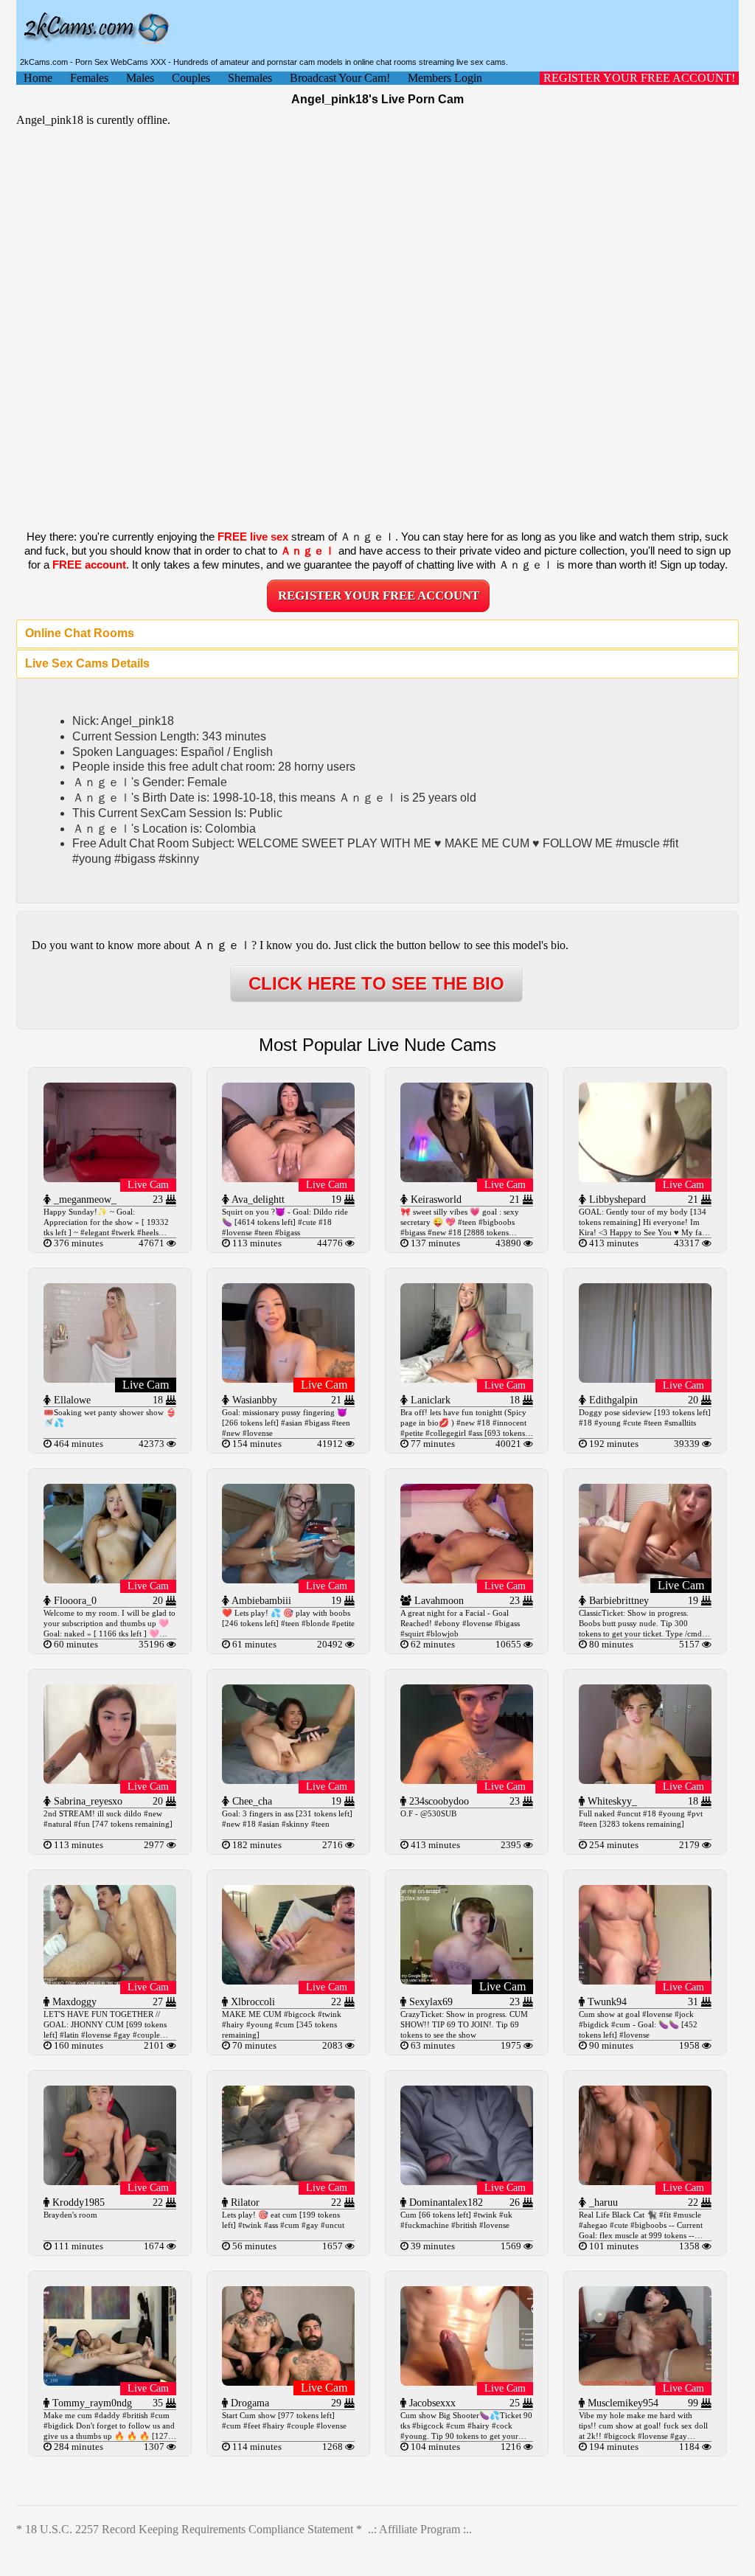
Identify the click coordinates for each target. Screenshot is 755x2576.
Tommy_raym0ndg (91, 2403)
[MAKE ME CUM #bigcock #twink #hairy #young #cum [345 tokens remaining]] (288, 1980)
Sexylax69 (429, 2002)
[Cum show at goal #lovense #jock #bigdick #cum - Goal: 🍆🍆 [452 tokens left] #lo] (645, 1980)
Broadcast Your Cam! (340, 78)
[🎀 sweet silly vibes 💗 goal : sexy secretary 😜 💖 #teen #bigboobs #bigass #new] (467, 1178)
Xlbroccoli (251, 2002)
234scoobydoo (438, 1801)
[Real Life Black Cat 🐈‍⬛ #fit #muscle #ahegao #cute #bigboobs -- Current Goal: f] (645, 2181)
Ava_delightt (257, 1200)
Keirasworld (435, 1200)
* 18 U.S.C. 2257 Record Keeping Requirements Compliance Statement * (189, 2529)
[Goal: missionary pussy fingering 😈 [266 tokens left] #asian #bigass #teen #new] (288, 1379)
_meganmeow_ (84, 1200)
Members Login (445, 78)
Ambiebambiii (260, 1601)
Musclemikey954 (622, 2403)
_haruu (602, 2202)
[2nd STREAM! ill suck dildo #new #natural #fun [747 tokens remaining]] (110, 1780)
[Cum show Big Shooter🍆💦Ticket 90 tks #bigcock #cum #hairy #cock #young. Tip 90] (467, 2382)
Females (89, 78)
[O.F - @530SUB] (467, 1780)
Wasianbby (253, 1400)
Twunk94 (606, 2002)
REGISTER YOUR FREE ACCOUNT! (639, 78)
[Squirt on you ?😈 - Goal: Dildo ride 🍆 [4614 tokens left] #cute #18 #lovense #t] (288, 1178)
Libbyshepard (616, 1200)
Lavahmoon (438, 1601)
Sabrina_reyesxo (87, 1801)
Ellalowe (71, 1400)
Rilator (244, 2202)
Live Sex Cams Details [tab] (87, 663)
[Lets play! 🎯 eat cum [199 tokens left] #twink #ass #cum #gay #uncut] (288, 2181)
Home (38, 78)
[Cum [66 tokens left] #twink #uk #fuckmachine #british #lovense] (467, 2181)
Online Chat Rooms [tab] (80, 633)
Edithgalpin (612, 1400)
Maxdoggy (73, 2002)
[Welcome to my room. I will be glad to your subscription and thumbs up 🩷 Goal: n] (110, 1579)
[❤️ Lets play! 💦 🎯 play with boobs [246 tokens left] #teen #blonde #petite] (288, 1579)
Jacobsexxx (431, 2403)
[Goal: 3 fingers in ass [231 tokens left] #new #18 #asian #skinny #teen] (288, 1780)
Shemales (250, 78)
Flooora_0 (74, 1601)
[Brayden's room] (110, 2181)
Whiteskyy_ (611, 1801)
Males (140, 78)
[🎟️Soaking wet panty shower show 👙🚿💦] (110, 1379)
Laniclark (429, 1400)
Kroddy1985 (77, 2202)
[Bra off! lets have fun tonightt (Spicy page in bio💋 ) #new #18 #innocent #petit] (467, 1379)
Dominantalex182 (445, 2202)
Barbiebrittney (617, 1601)
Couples (191, 78)
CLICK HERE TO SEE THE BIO (376, 983)
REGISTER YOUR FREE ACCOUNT (379, 596)
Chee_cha (251, 1801)
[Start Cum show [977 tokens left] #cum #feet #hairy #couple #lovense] (288, 2382)
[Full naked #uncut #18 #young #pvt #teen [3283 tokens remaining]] (645, 1780)
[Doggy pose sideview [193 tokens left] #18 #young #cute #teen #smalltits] (645, 1379)
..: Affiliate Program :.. (420, 2529)
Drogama (248, 2403)
